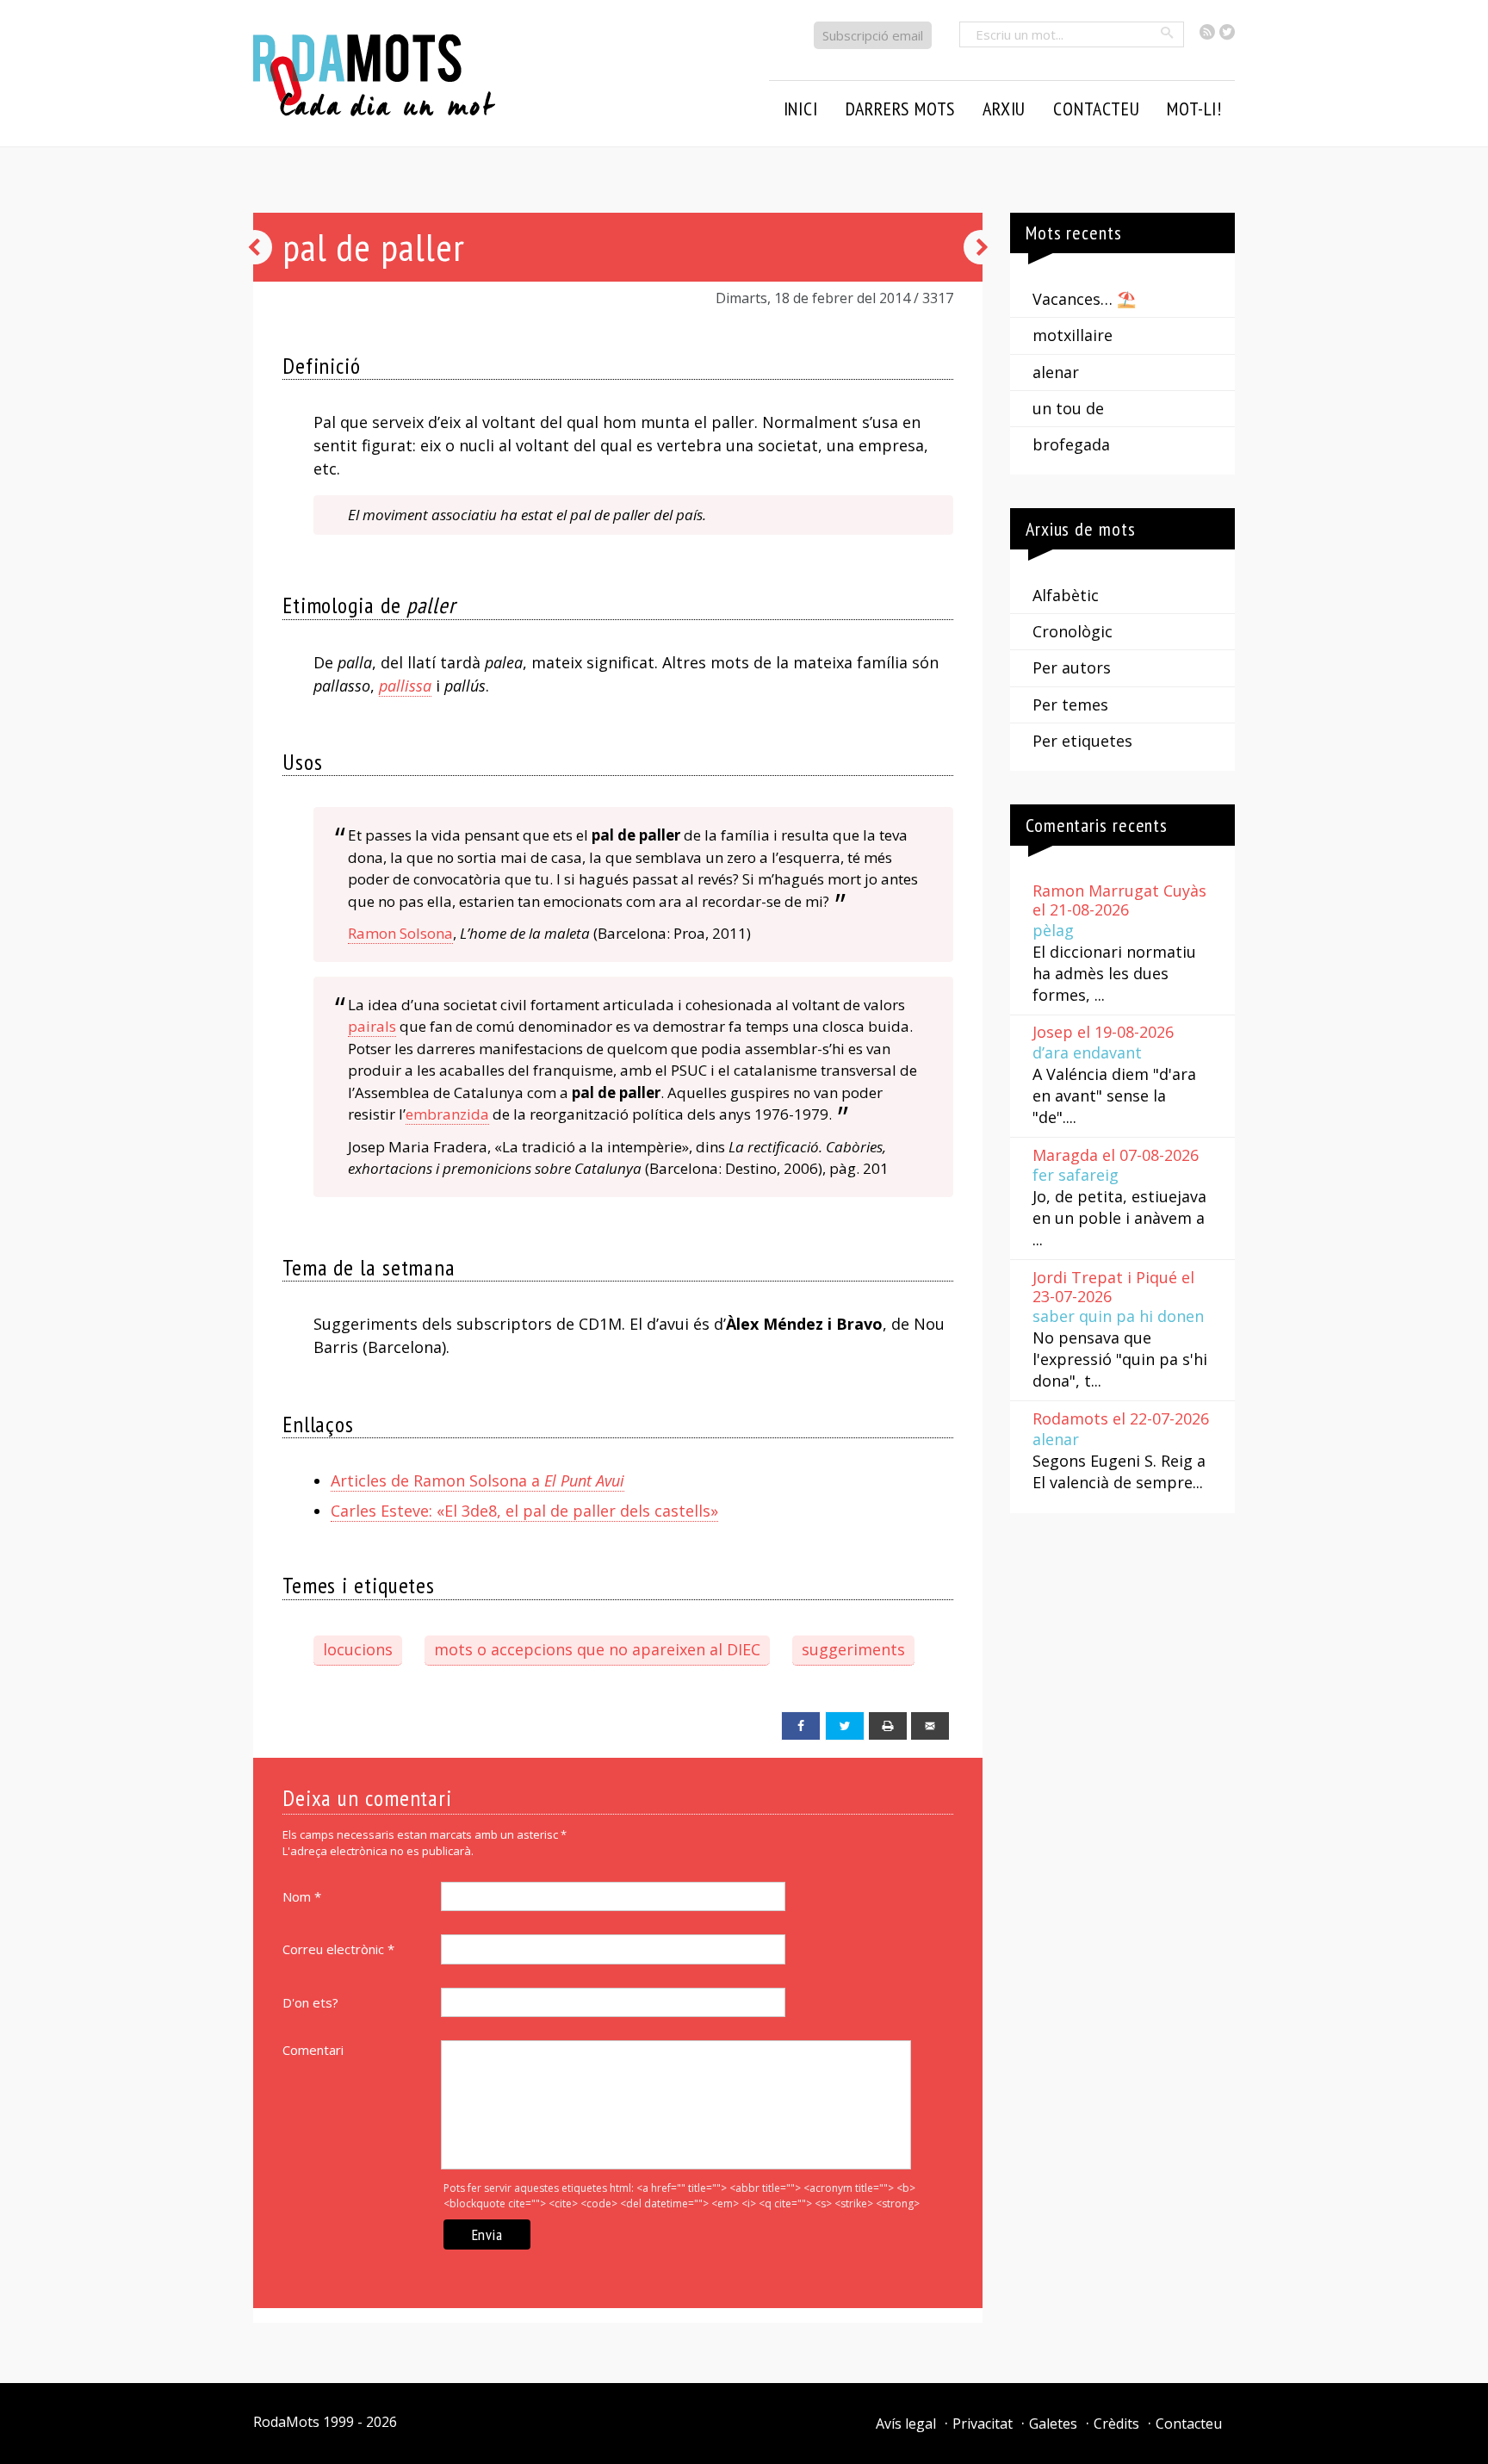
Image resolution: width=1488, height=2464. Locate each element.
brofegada (1071, 444)
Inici (801, 109)
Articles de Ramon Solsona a (477, 1480)
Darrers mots (901, 109)
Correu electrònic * (338, 1949)
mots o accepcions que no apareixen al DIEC (597, 1649)
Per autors (1072, 667)
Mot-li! (1194, 109)
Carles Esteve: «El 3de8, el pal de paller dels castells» (524, 1511)
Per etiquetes (1082, 741)
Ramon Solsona (400, 933)
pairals (372, 1026)
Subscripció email (873, 35)
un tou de (1068, 408)
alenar (1056, 372)
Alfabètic (1066, 595)
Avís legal (906, 2424)
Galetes (1053, 2424)
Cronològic (1073, 631)
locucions (358, 1649)
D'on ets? (310, 2002)
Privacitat (983, 2424)
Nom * (302, 1896)
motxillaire (1073, 335)
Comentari (313, 2050)
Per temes (1070, 704)
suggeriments (853, 1649)
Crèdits (1116, 2424)
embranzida (447, 1114)
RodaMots (286, 2422)
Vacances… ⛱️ (1084, 299)
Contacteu (1189, 2424)
